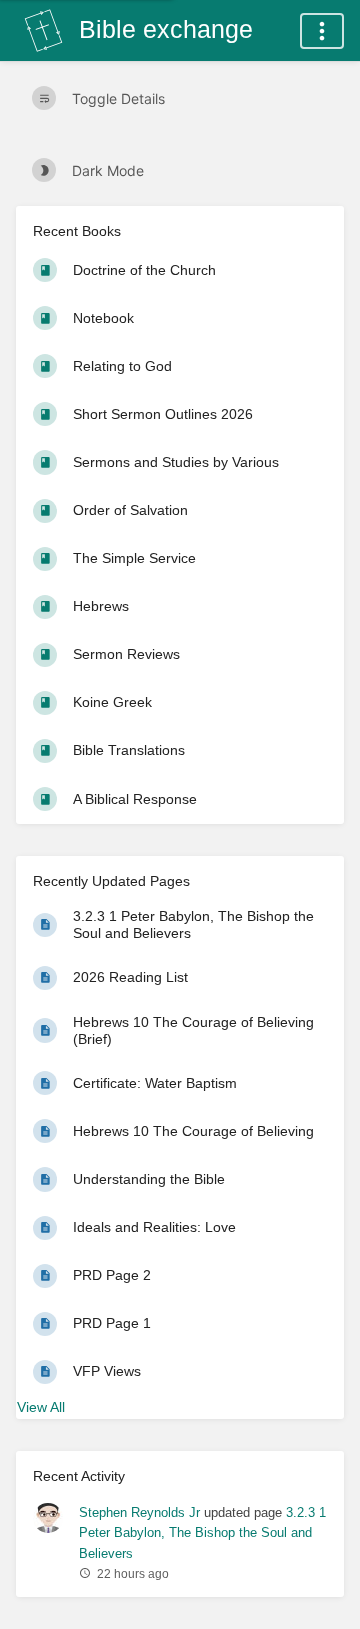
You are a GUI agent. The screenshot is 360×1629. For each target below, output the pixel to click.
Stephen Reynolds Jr (139, 1513)
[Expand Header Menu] (322, 31)
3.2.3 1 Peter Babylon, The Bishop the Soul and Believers (202, 1533)
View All (41, 1407)
